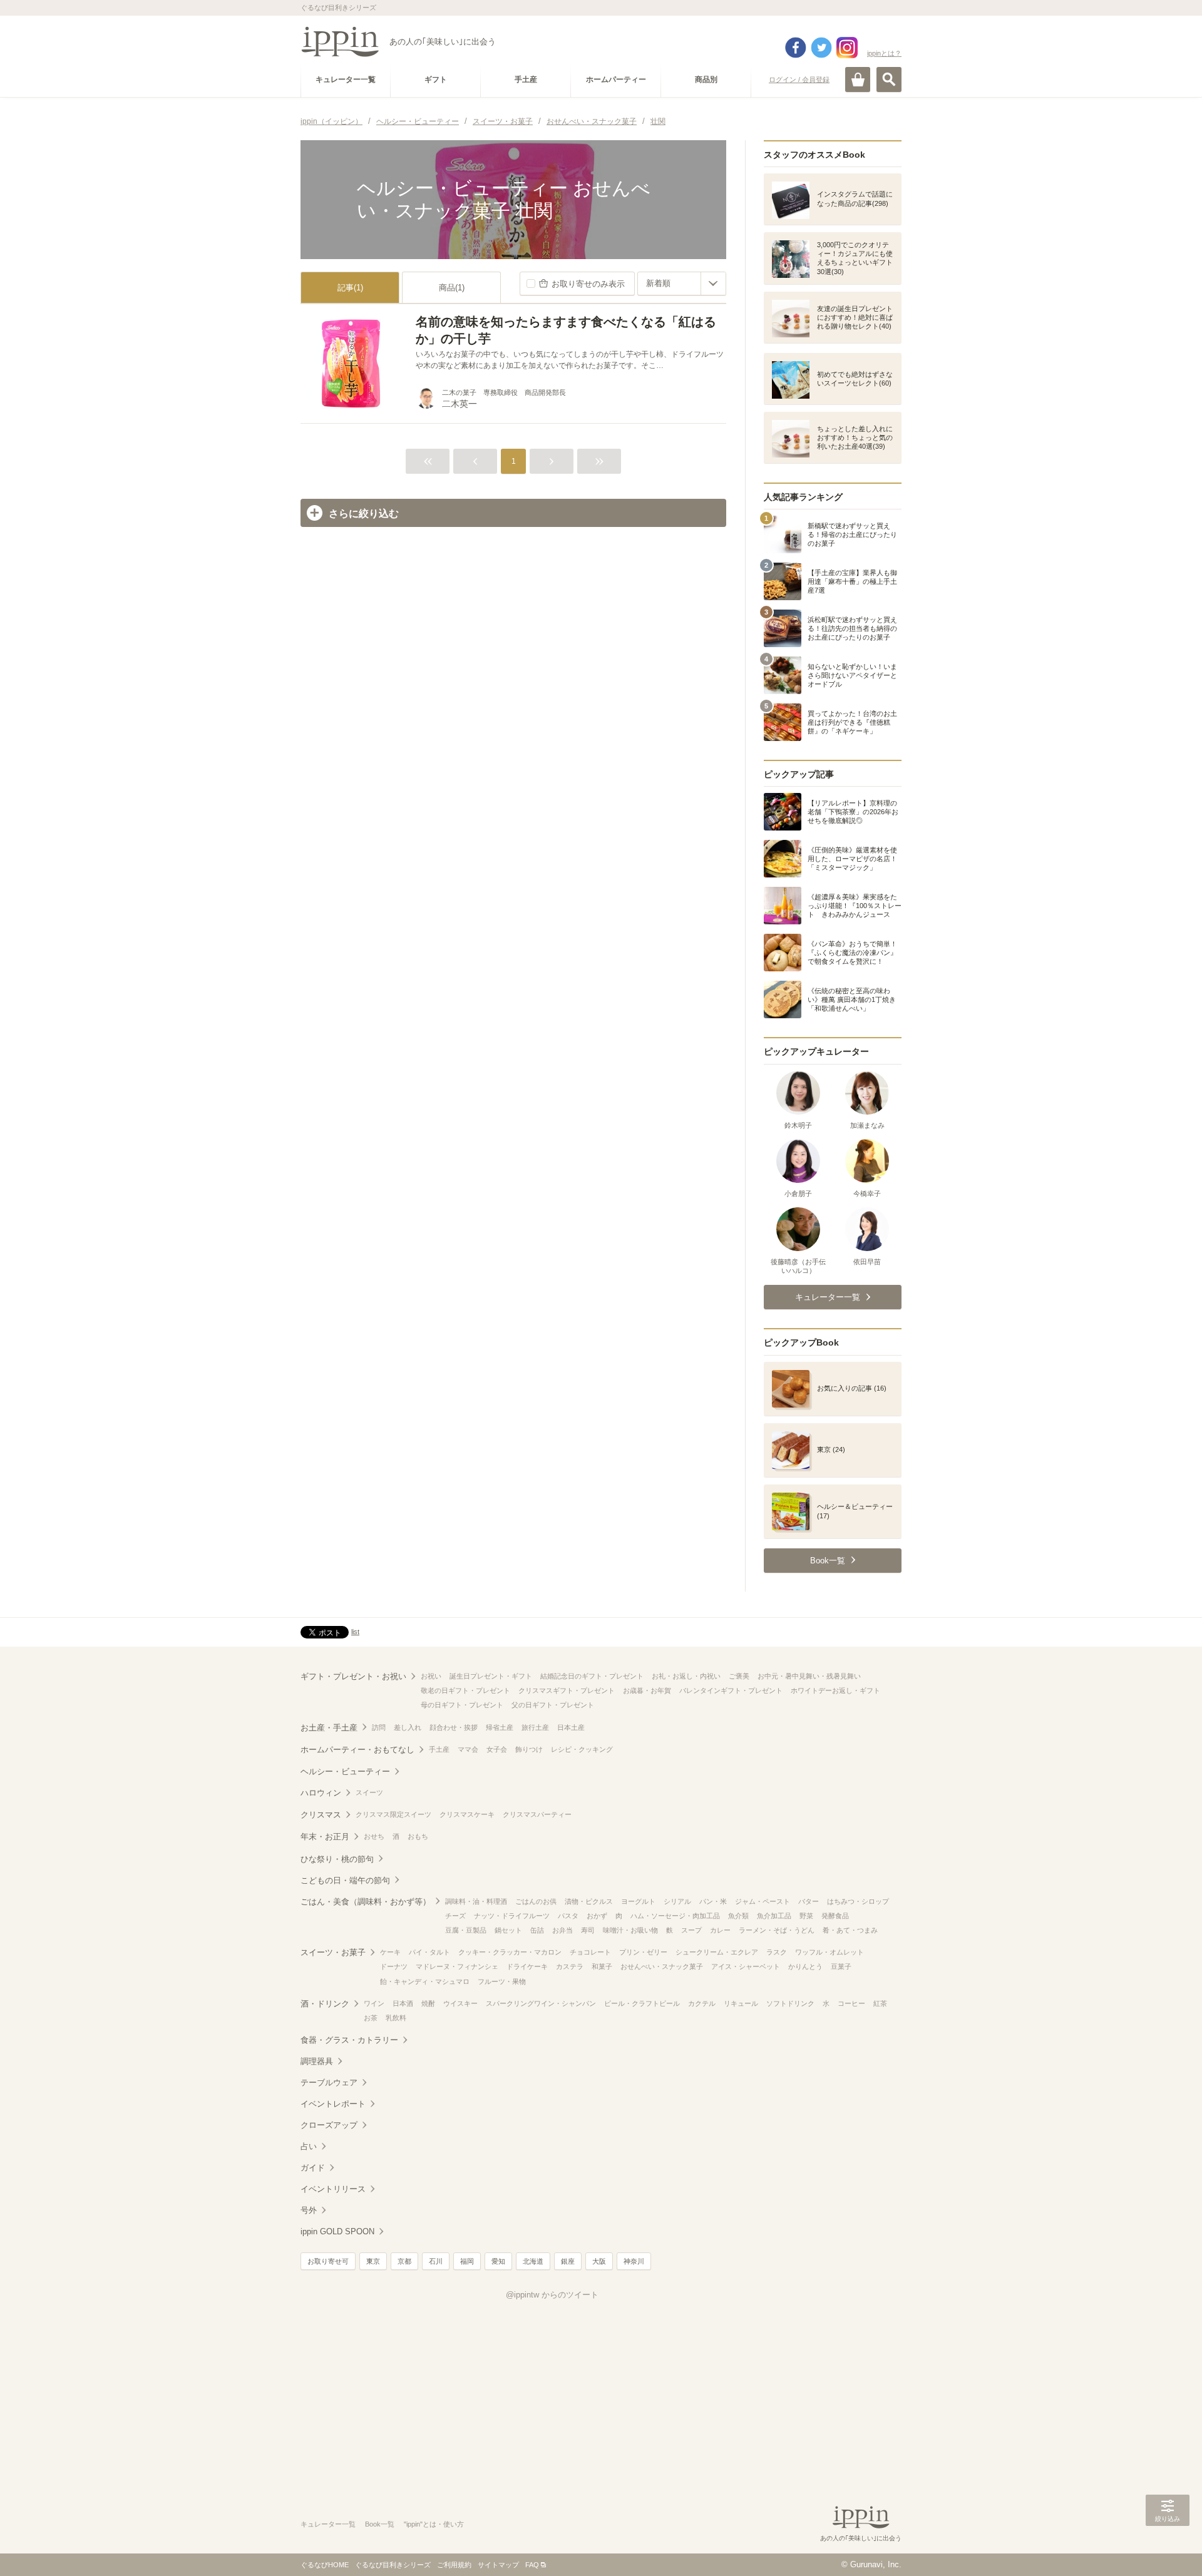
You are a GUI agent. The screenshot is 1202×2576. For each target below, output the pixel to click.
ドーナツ (394, 1966)
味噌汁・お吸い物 (630, 1930)
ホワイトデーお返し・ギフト (835, 1690)
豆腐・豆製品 (466, 1930)
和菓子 (602, 1966)
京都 (404, 2261)
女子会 (497, 1749)
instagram (847, 48)
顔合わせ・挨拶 (454, 1727)
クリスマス (321, 1815)
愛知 (498, 2261)
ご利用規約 (454, 2565)
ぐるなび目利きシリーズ (393, 2565)
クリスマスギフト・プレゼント (567, 1690)
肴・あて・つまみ (850, 1930)
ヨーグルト (638, 1901)
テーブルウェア (329, 2083)
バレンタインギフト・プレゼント (731, 1690)
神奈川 (634, 2261)
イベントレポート (333, 2104)
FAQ (532, 2565)
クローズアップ (329, 2125)
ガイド (313, 2168)
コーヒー (851, 2003)
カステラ (570, 1966)
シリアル (677, 1901)
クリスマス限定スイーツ (393, 1814)
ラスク (777, 1952)
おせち (374, 1836)
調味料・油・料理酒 (476, 1901)
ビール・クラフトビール (642, 2003)
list (355, 1632)
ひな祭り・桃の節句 (337, 1859)
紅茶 (880, 2003)
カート (858, 79)
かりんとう (805, 1966)
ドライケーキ (527, 1966)
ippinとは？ (884, 53)
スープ (691, 1930)
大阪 (599, 2261)
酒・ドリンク (325, 2004)
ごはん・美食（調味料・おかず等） (366, 1902)
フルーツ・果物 (502, 1981)
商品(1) (452, 288)
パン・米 (713, 1901)
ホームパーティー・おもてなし (357, 1750)
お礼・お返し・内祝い (686, 1676)
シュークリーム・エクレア (717, 1952)
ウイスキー (460, 2003)
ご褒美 (739, 1676)
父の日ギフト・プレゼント (553, 1705)
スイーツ (369, 1792)
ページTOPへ (1168, 2548)
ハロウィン (321, 1793)
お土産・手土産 (329, 1728)
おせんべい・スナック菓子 (662, 1966)
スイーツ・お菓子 (333, 1952)
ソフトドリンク (790, 2003)
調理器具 (317, 2061)
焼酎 (428, 2003)
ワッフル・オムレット (830, 1952)
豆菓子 (841, 1966)
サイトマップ (498, 2565)
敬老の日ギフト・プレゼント (465, 1690)
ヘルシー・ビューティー (345, 1771)
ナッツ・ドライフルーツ (512, 1916)
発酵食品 (835, 1916)
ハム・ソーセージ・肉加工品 (675, 1916)
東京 (373, 2261)
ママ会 (468, 1749)
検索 (889, 79)
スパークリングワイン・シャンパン (541, 2003)
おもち (418, 1836)
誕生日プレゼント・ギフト (491, 1676)
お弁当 (562, 1930)
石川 (436, 2261)
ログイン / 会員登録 (799, 79)
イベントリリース (333, 2189)
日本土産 (571, 1727)
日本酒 (403, 2003)
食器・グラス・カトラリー (349, 2040)
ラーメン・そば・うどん (777, 1930)
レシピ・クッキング (582, 1749)
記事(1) (350, 288)
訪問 (379, 1727)
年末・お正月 (325, 1837)
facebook (796, 48)
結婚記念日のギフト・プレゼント (592, 1676)
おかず (597, 1916)
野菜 (806, 1916)
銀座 (568, 2261)
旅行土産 (535, 1727)
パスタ (568, 1916)
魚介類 (738, 1916)
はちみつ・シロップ (858, 1901)
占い (309, 2146)
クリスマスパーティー (537, 1814)
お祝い (431, 1676)
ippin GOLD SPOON (337, 2231)
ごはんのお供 (536, 1901)
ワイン (374, 2003)
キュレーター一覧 (328, 2524)
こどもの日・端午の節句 (345, 1880)
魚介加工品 (774, 1916)
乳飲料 (396, 2018)
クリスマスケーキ (467, 1814)
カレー (720, 1930)
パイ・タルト (429, 1952)
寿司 (588, 1930)
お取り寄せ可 (328, 2261)
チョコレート (590, 1952)
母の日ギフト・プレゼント (462, 1705)
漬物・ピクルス (589, 1901)
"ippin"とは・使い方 (434, 2524)
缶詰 (537, 1930)
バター (809, 1901)
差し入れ (408, 1727)
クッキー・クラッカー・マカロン (510, 1952)
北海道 (533, 2261)
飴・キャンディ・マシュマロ (425, 1981)
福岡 (467, 2261)
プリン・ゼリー (643, 1952)
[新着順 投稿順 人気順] (682, 284)
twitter (821, 48)
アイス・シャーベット (746, 1966)
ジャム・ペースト (763, 1901)
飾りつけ (529, 1749)
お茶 (371, 2018)
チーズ (455, 1916)
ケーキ (390, 1952)
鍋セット (508, 1930)
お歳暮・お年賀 (647, 1690)
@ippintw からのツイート (552, 2295)
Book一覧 (380, 2524)
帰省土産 (500, 1727)
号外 (309, 2210)
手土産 (439, 1749)
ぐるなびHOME (325, 2565)
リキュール (741, 2003)
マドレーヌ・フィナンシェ (457, 1966)
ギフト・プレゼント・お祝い (353, 1676)
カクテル (702, 2003)
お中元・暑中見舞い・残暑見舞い (809, 1676)
